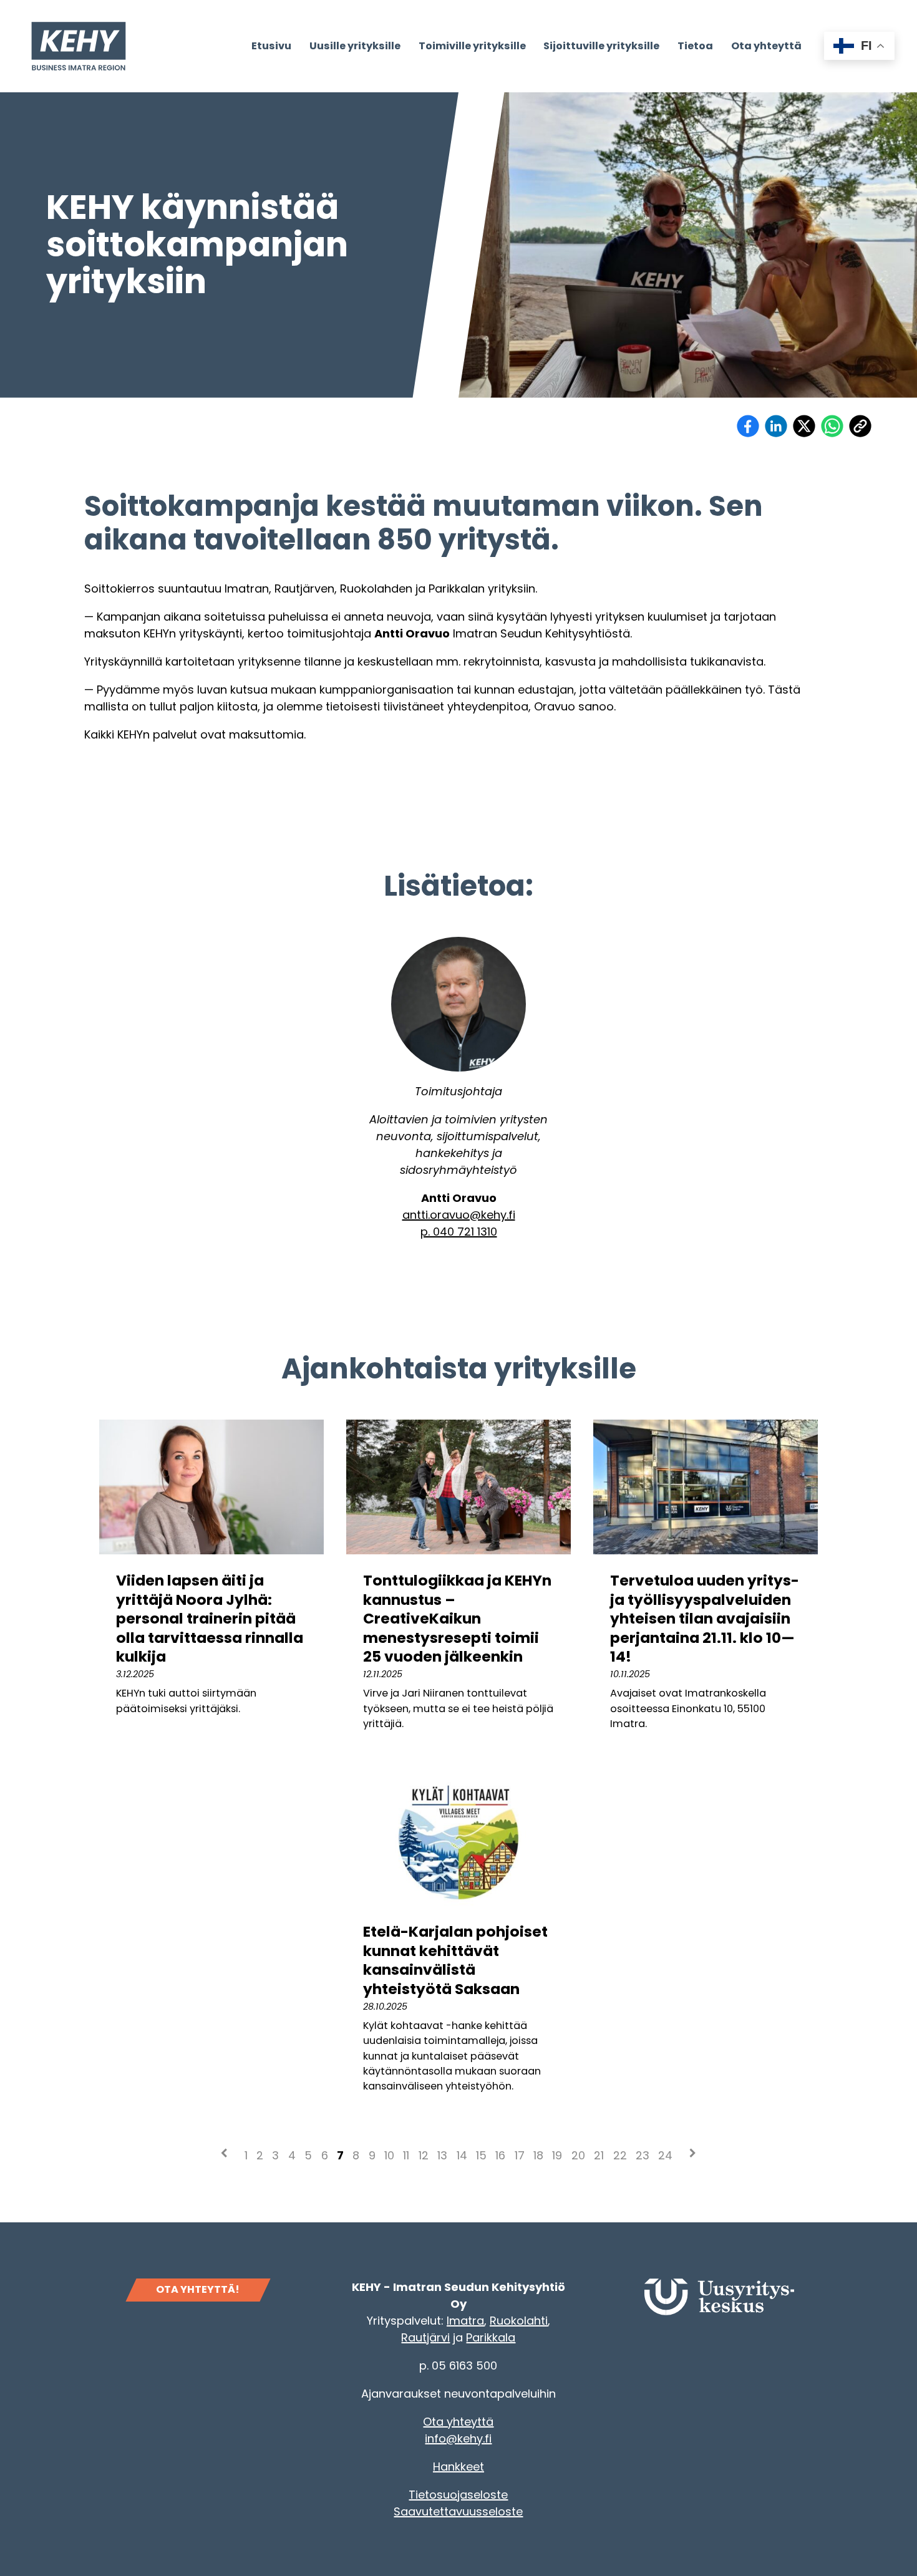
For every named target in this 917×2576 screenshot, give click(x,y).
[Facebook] (748, 426)
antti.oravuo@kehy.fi (459, 1215)
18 (538, 2155)
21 (599, 2155)
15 (481, 2155)
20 (578, 2155)
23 (643, 2155)
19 (557, 2155)
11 (406, 2155)
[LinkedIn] (776, 426)
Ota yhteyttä (458, 2422)
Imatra (465, 2321)
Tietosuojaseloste (458, 2495)
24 (665, 2155)
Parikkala (491, 2337)
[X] (804, 426)
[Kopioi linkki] (860, 426)
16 (500, 2155)
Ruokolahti (519, 2321)
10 (389, 2155)
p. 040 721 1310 (459, 1232)
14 (462, 2155)
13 (442, 2155)
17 (520, 2155)
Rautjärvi (425, 2337)
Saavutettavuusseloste (458, 2511)
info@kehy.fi (458, 2438)
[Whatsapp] (832, 426)
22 (620, 2155)
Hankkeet (458, 2467)
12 (424, 2155)
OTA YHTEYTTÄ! (198, 2289)
